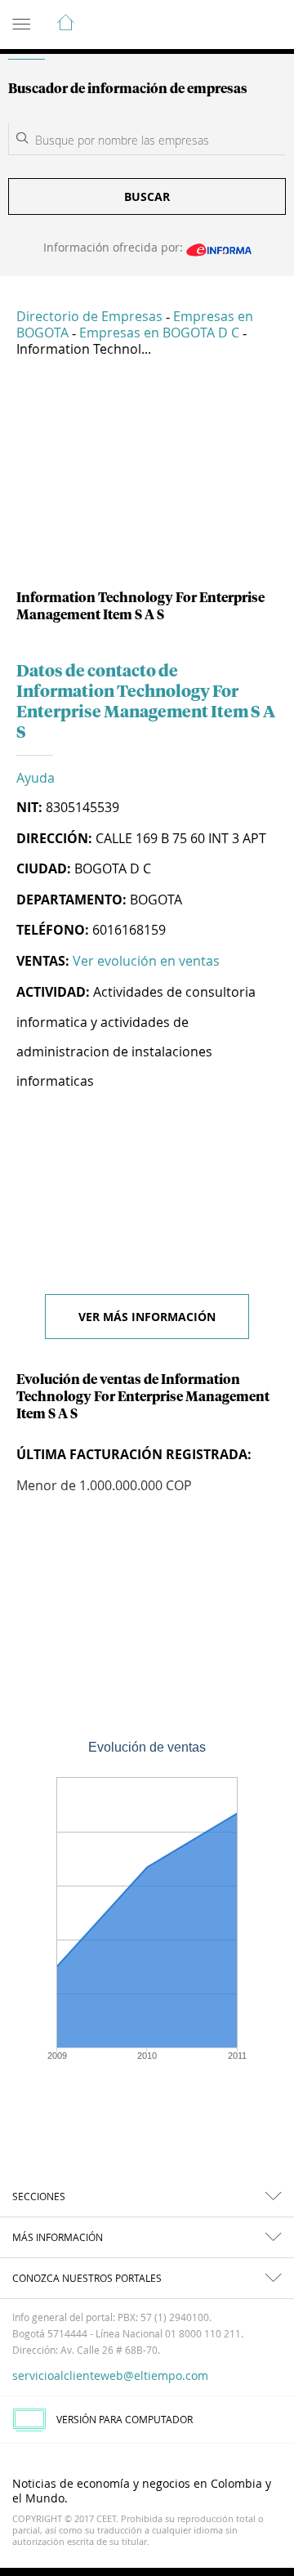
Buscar (147, 196)
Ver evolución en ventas (146, 961)
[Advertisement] (147, 480)
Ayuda (36, 778)
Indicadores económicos (232, 25)
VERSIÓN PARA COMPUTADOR (125, 2419)
